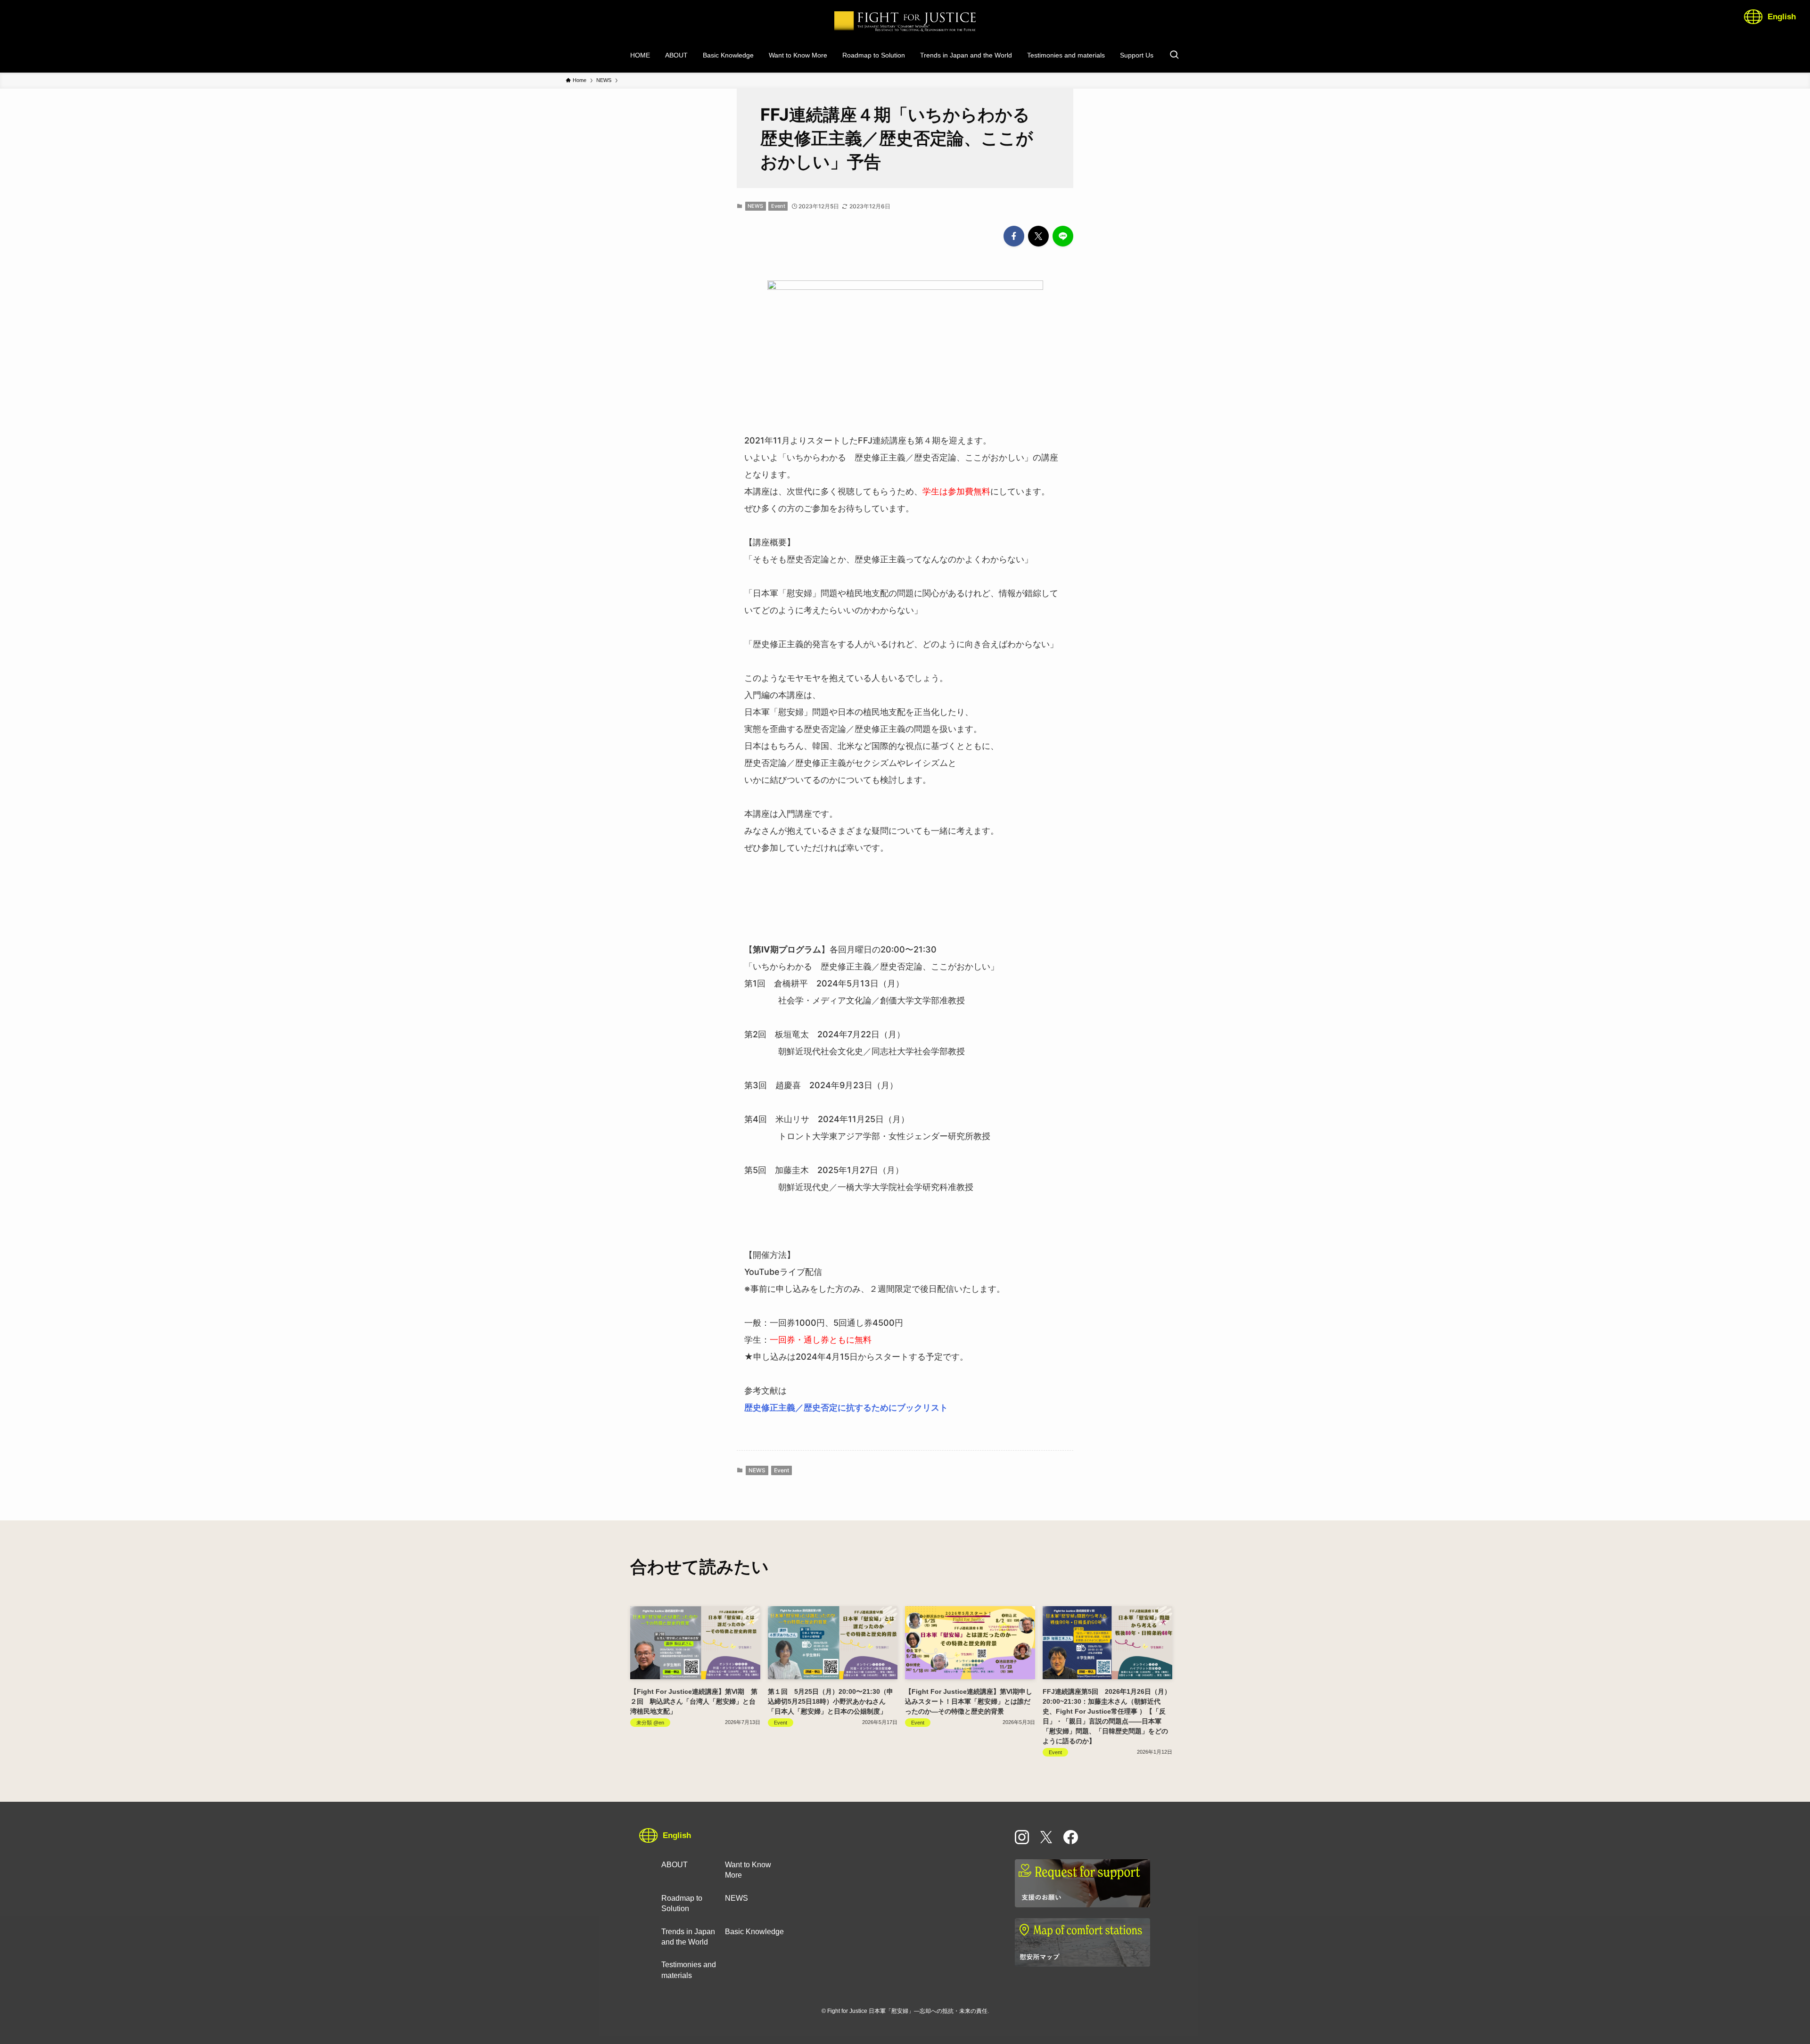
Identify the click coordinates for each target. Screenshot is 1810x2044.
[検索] (1174, 55)
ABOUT (675, 1865)
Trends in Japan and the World (688, 1937)
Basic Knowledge (754, 1932)
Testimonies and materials (689, 1970)
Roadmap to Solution (682, 1903)
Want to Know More (748, 1870)
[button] (1014, 236)
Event (778, 206)
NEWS (755, 206)
